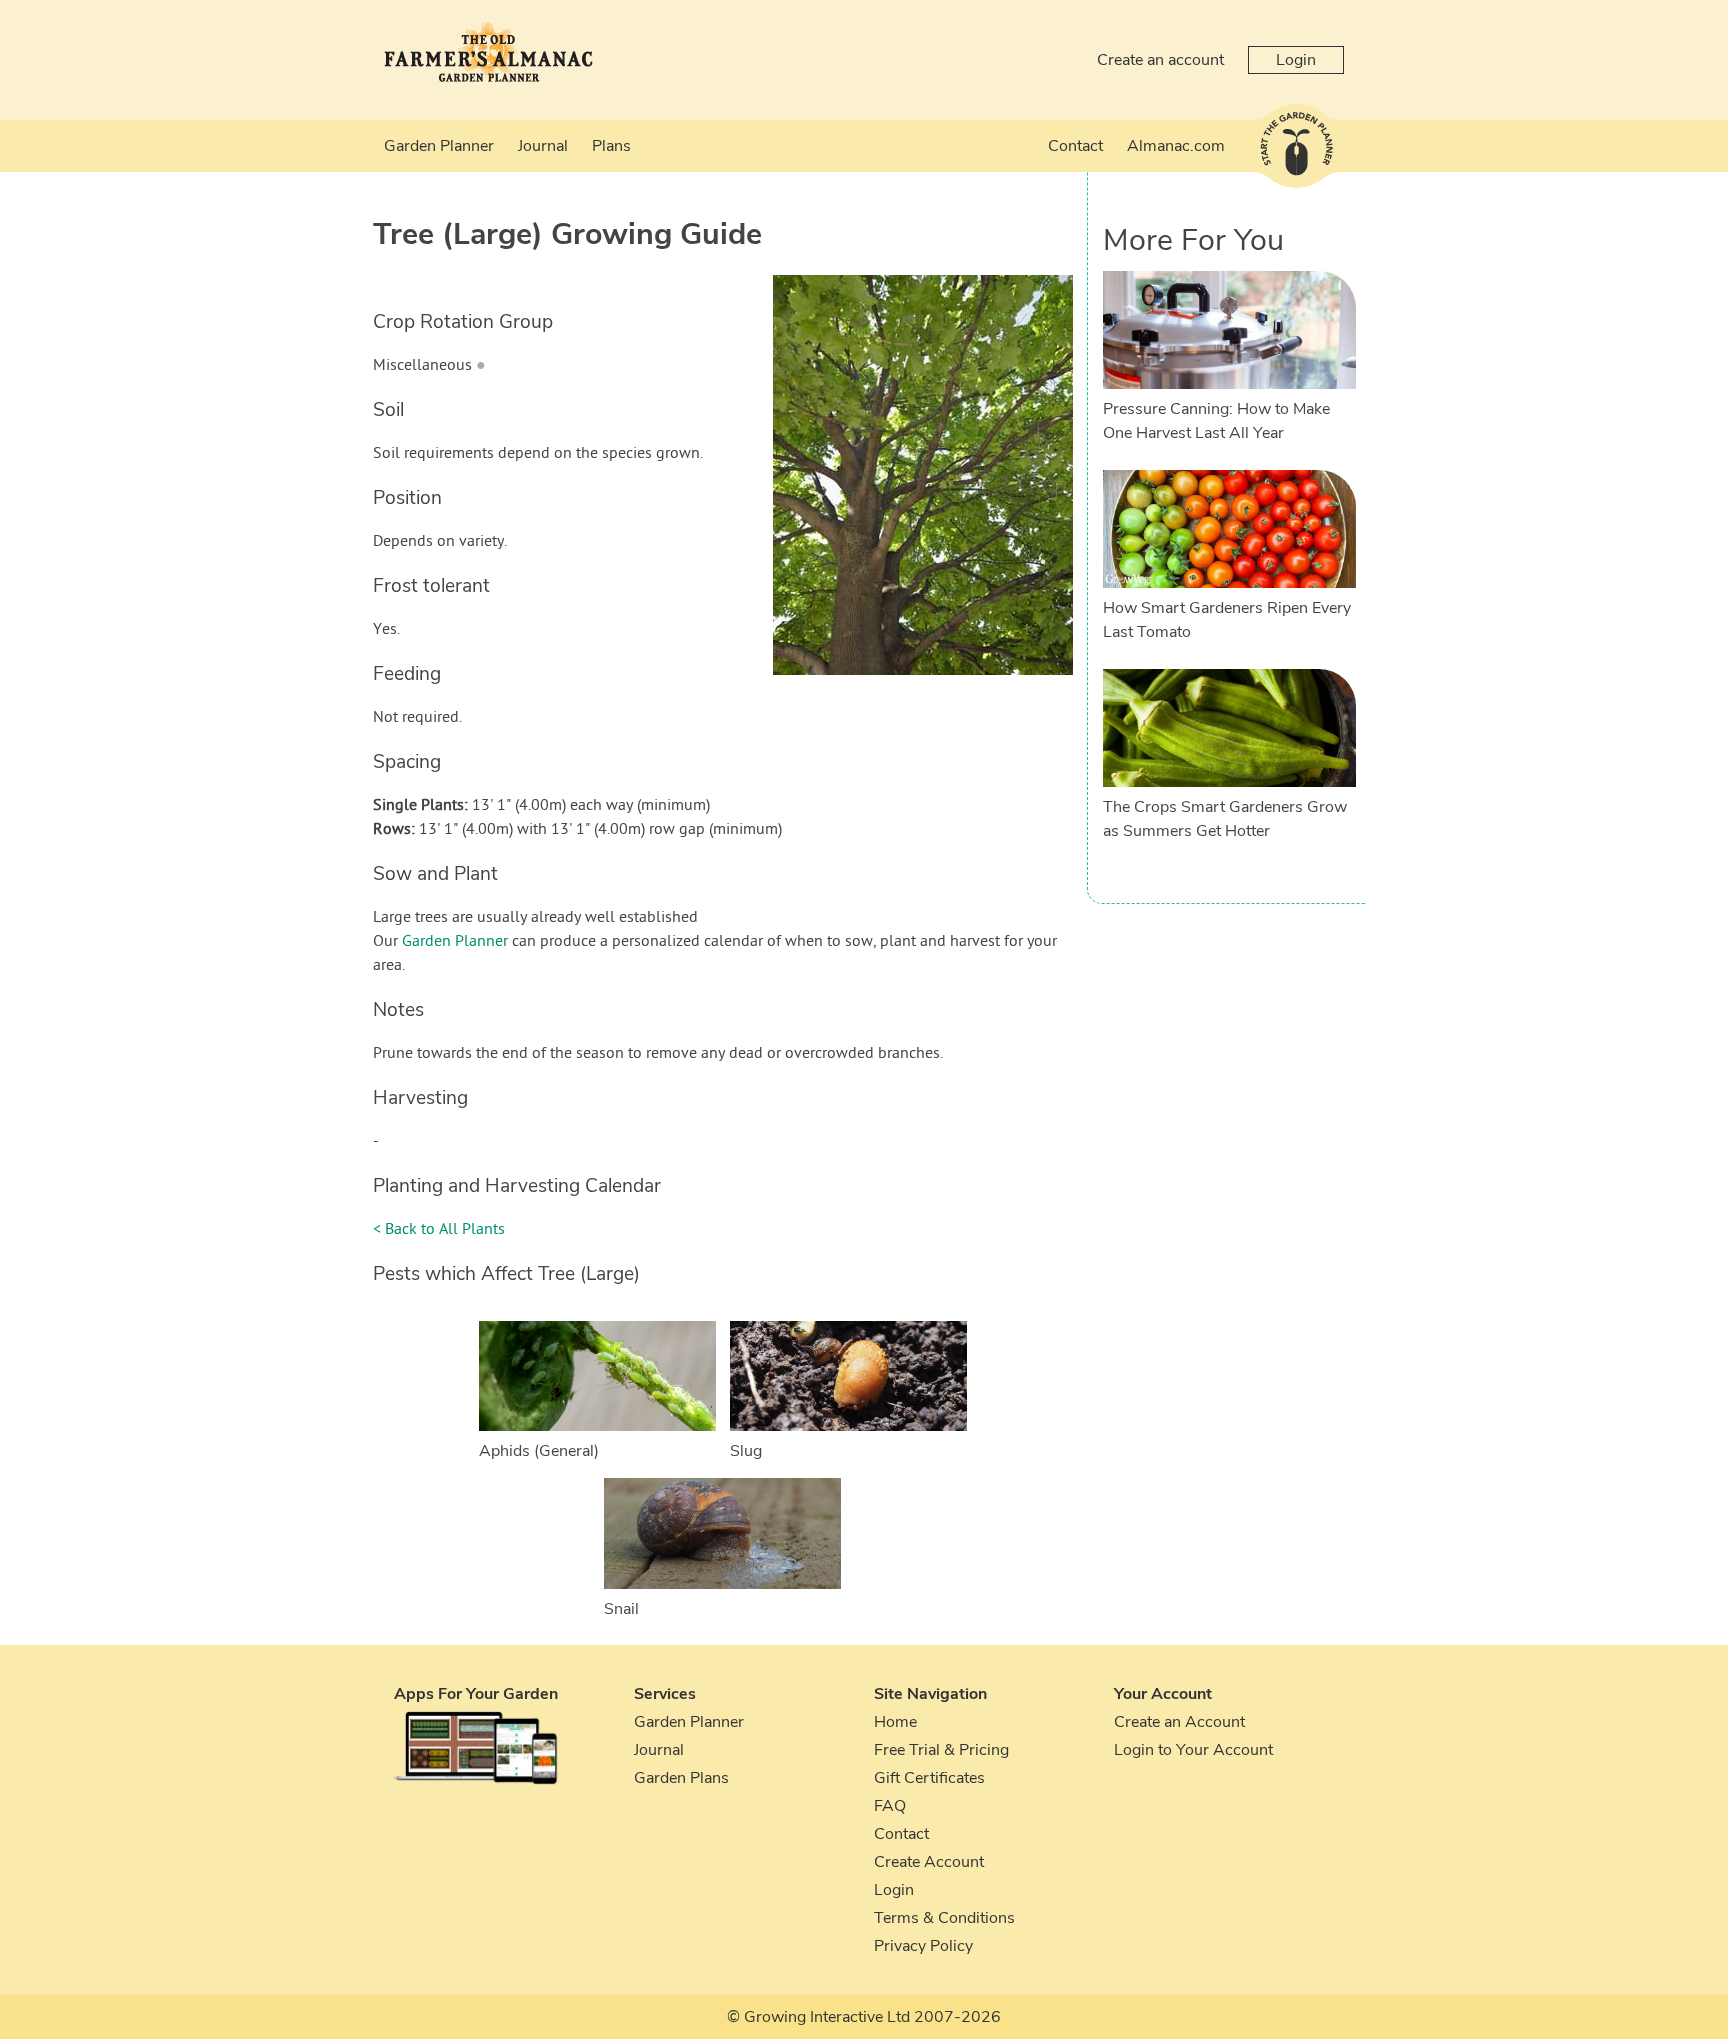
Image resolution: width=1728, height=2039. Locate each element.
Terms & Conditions (944, 1918)
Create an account (1160, 60)
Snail (621, 1609)
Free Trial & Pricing (941, 1750)
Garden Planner (439, 146)
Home (895, 1722)
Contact (1075, 146)
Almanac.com (1176, 146)
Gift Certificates (929, 1778)
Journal (543, 146)
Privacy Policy (923, 1946)
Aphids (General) (539, 1451)
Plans (611, 146)
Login (1296, 60)
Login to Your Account (1193, 1750)
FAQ (890, 1806)
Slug (746, 1451)
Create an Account (1179, 1722)
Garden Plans (681, 1778)
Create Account (929, 1862)
